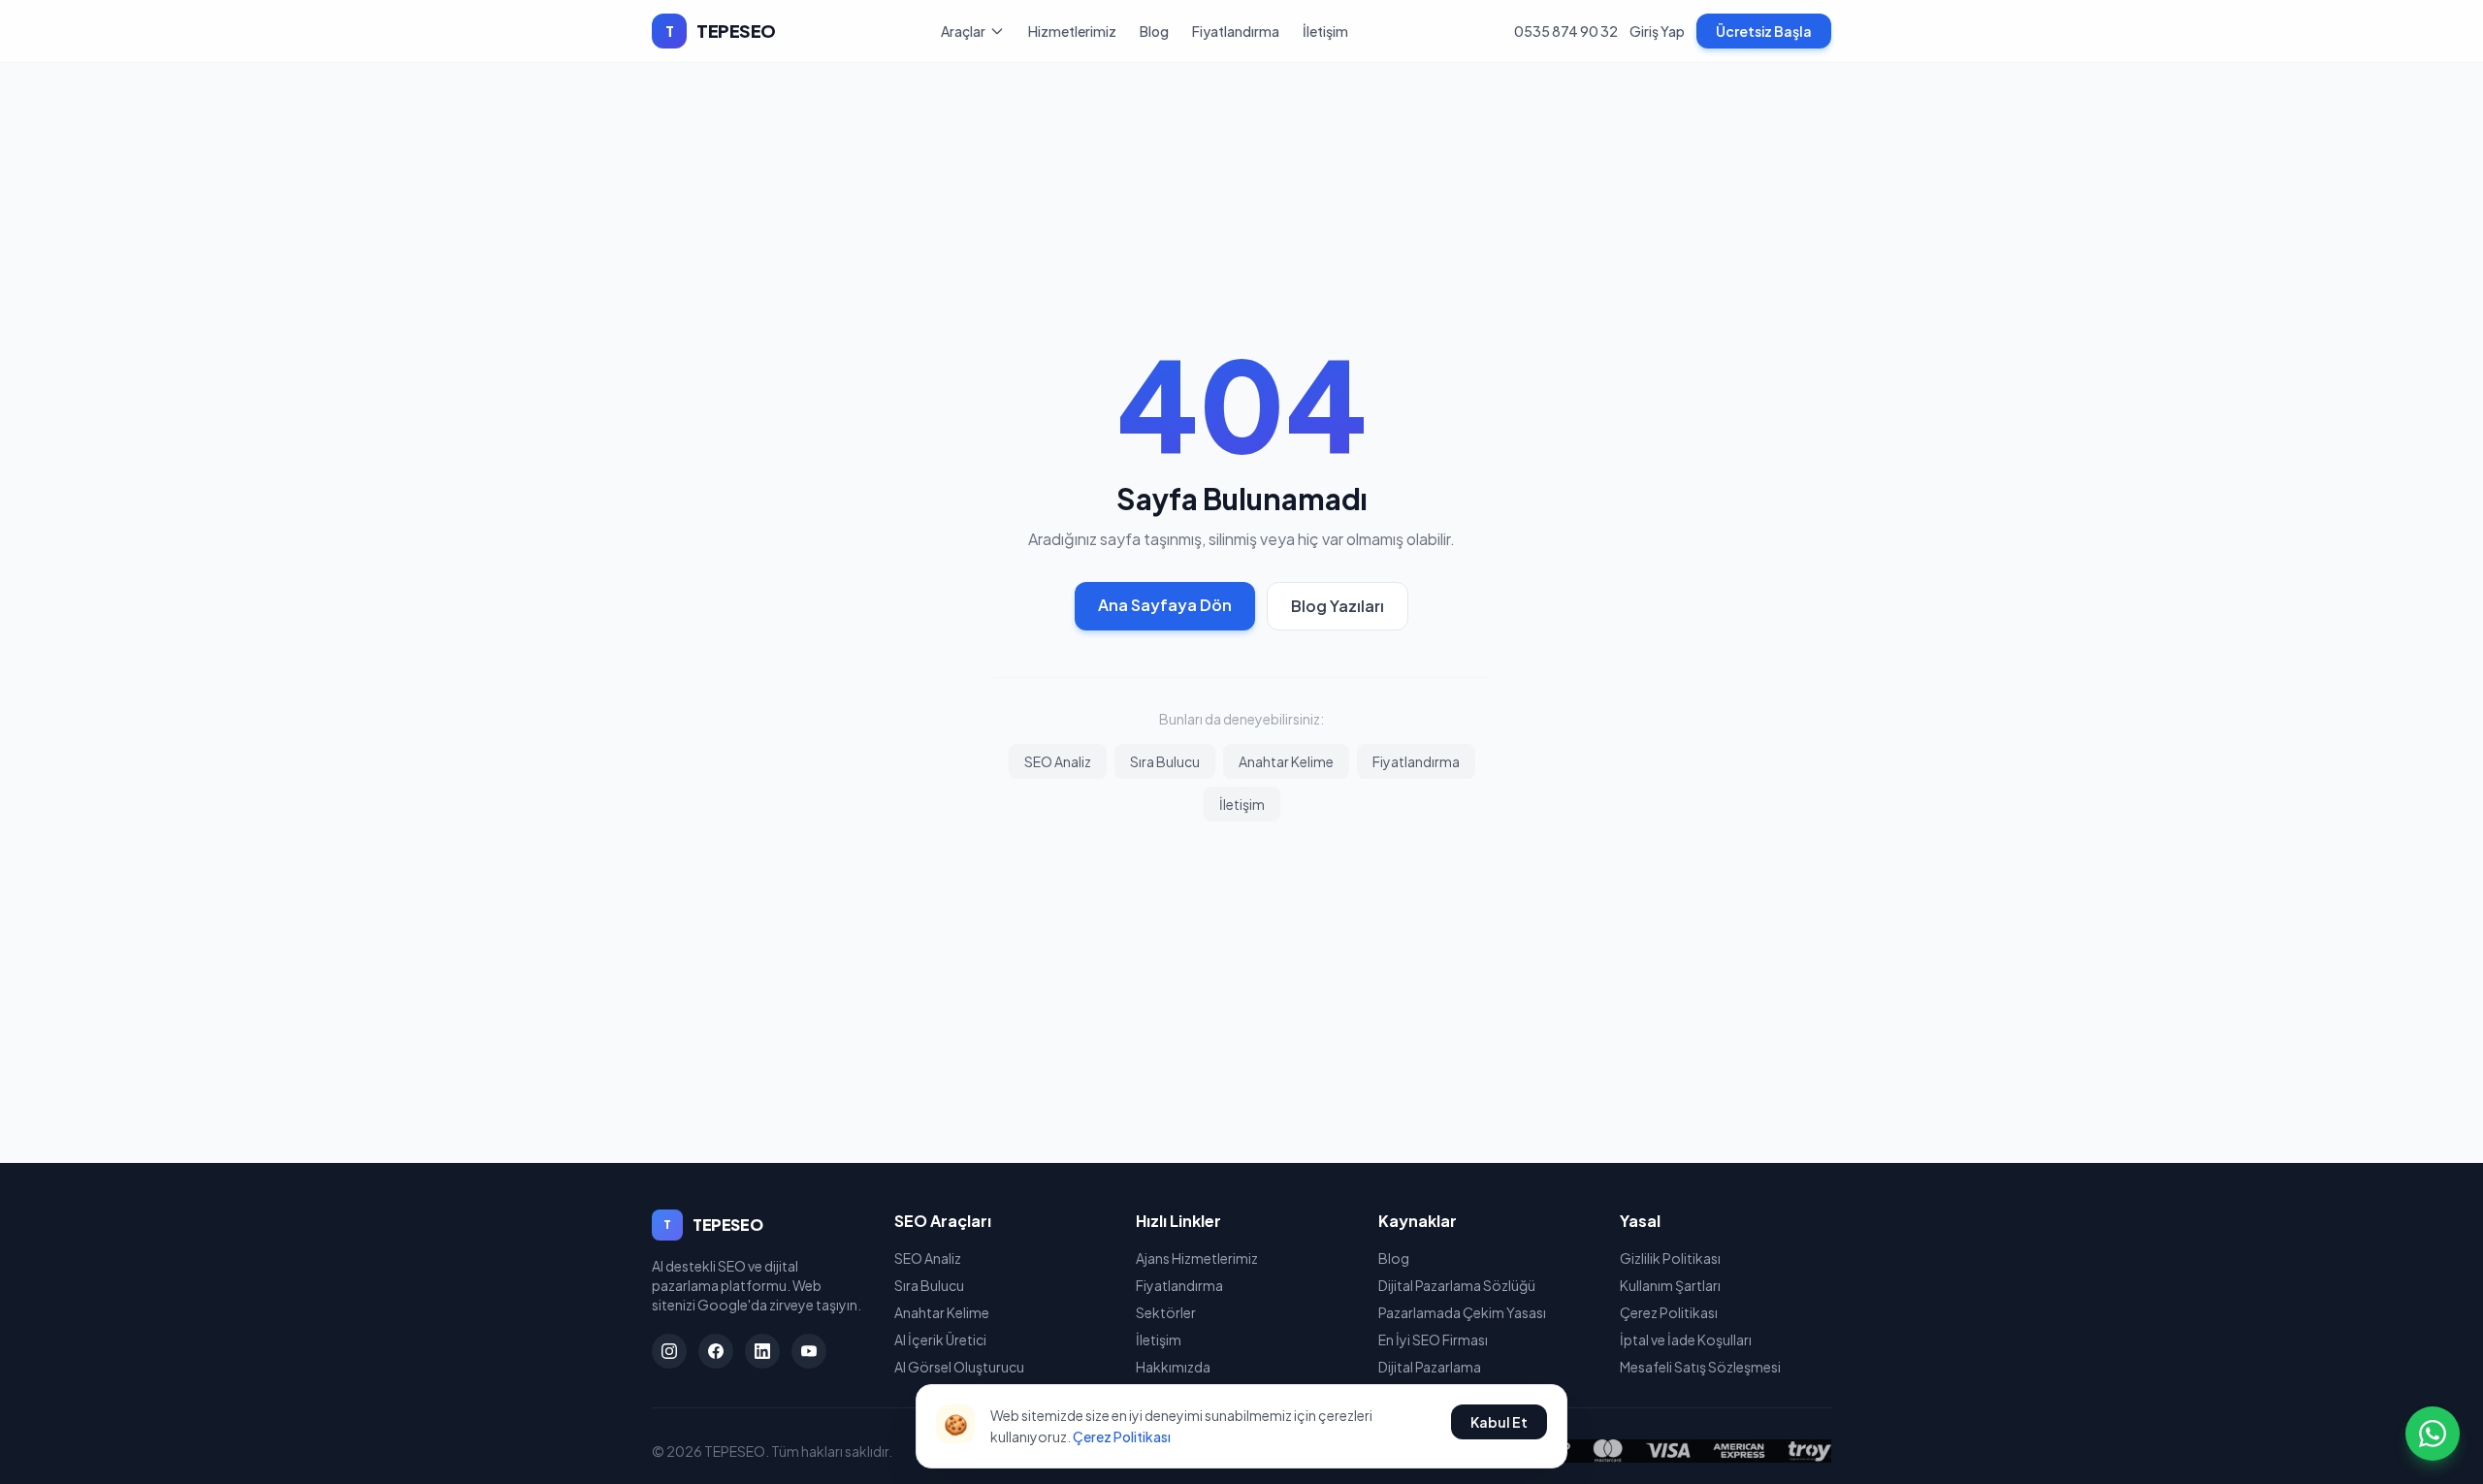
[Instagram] (669, 1351)
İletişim (1325, 31)
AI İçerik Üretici (940, 1339)
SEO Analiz (1058, 761)
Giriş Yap (1657, 31)
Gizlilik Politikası (1670, 1258)
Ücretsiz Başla (1764, 31)
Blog (1154, 31)
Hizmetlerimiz (1072, 31)
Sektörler (1166, 1312)
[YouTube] (809, 1351)
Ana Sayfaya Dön (1165, 605)
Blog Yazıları (1338, 606)
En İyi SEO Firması (1433, 1339)
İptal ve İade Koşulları (1686, 1339)
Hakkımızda (1173, 1367)
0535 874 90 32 (1566, 31)
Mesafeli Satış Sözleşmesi (1700, 1367)
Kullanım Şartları (1670, 1285)
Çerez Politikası (1669, 1312)
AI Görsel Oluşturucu (959, 1367)
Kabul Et (1499, 1422)
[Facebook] (716, 1351)
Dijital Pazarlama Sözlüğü (1457, 1285)
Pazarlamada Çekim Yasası (1462, 1312)
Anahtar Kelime (1286, 761)
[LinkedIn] (762, 1351)
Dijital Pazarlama (1430, 1367)
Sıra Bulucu (1165, 761)
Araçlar (963, 31)
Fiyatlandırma (1236, 31)
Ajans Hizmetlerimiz (1197, 1258)
